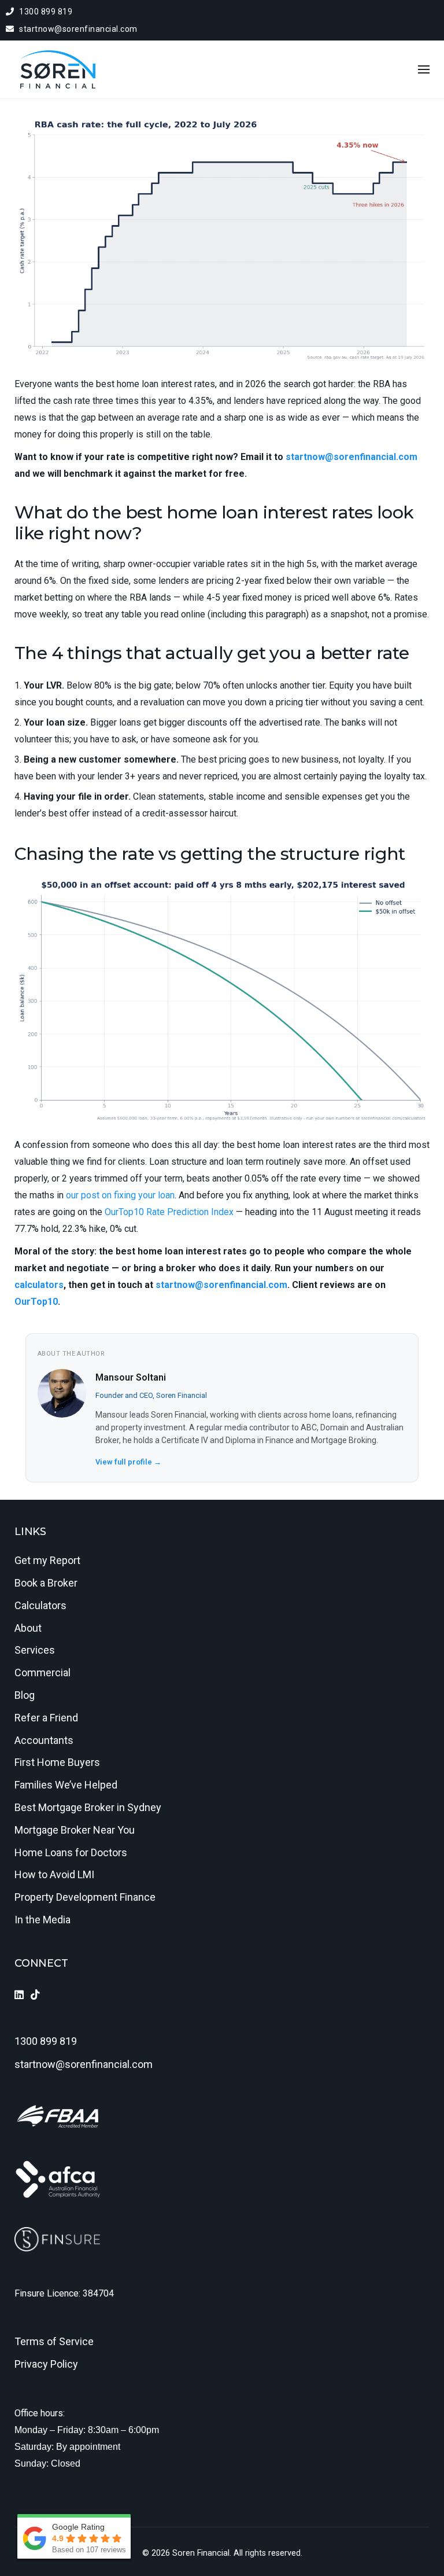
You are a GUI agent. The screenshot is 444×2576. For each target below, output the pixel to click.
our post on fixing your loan (120, 1195)
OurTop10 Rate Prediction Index (169, 1212)
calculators (39, 1285)
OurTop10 (36, 1302)
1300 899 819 (45, 12)
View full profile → (128, 1462)
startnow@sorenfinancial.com (77, 29)
